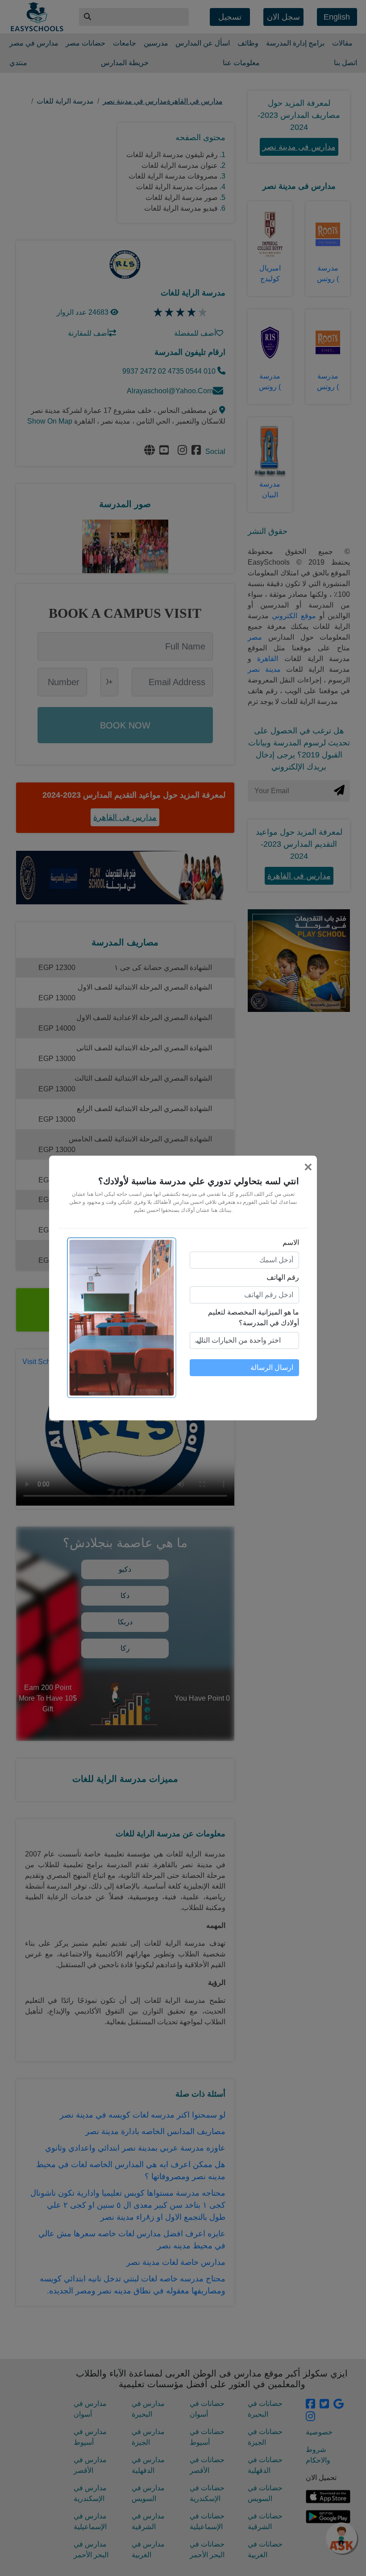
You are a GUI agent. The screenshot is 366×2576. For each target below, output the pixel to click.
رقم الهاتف (283, 1277)
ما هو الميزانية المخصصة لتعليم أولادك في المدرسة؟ (254, 1317)
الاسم (291, 1242)
